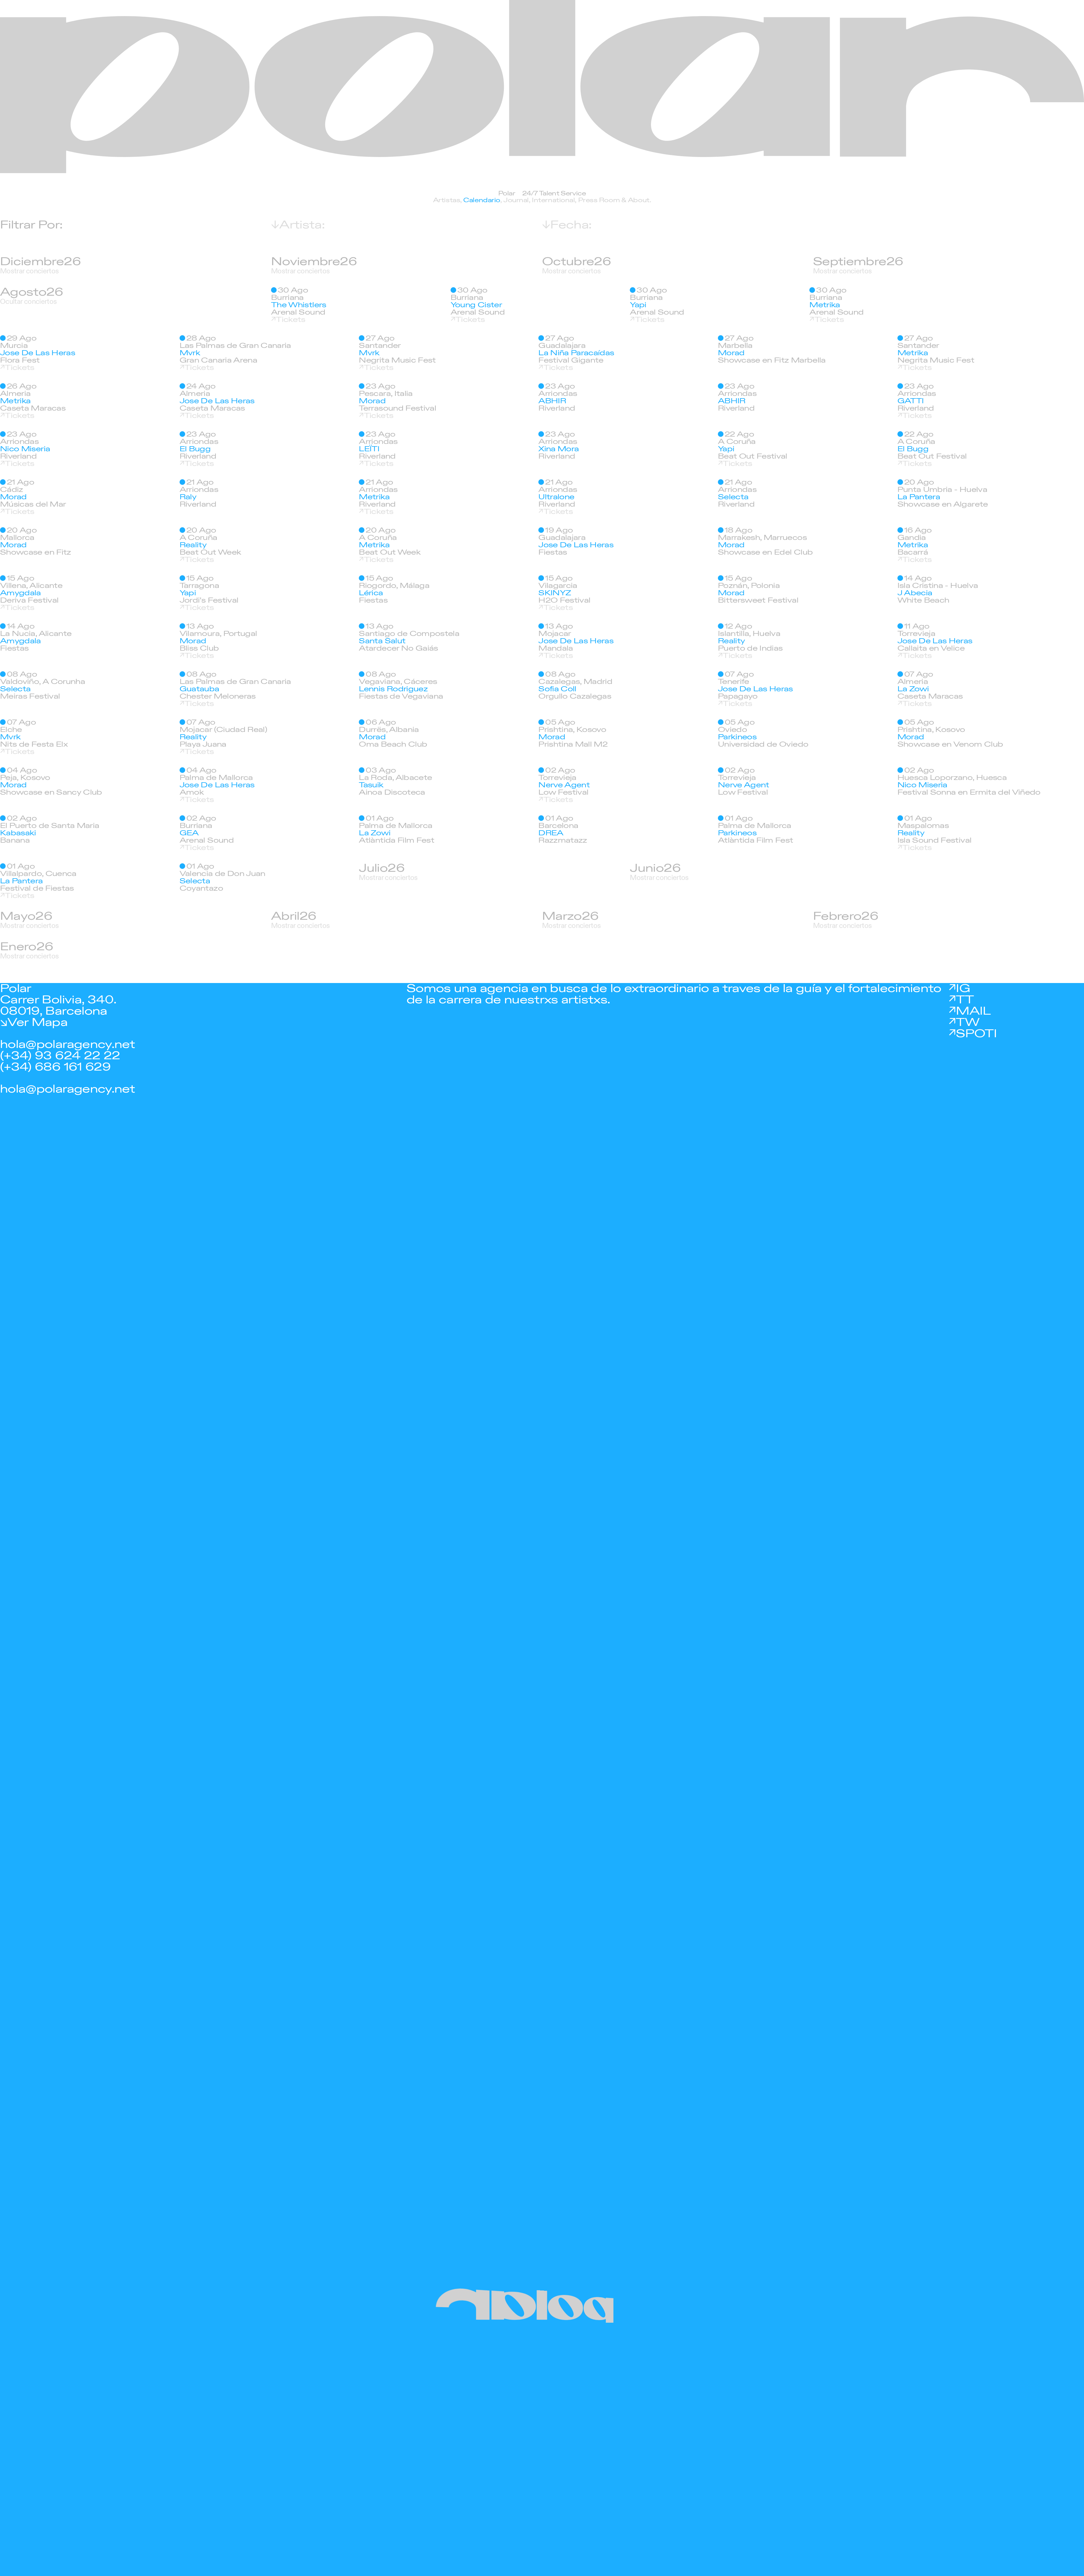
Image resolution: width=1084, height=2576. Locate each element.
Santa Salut (382, 641)
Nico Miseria (25, 449)
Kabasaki (18, 833)
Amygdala (20, 593)
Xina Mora (559, 449)
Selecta (733, 497)
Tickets (290, 320)
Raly (188, 497)
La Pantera (919, 497)
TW (968, 1022)
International (553, 200)
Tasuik (371, 785)
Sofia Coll (557, 689)
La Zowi (913, 689)
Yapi (638, 305)
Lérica (371, 593)
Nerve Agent (564, 785)
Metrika (825, 305)
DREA (551, 833)
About (639, 200)
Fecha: (571, 225)
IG (963, 989)
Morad (731, 353)
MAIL (973, 1011)
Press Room (599, 200)
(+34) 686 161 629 (55, 1067)
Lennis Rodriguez (393, 689)
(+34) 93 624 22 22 (60, 1056)
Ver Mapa (37, 1022)
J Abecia (915, 593)
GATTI (911, 401)
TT (965, 1000)
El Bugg (195, 449)
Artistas (447, 200)
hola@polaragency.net (67, 1044)
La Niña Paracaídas (576, 353)
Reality (193, 545)
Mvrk (190, 353)
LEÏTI (369, 449)
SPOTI (976, 1034)
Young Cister (476, 305)
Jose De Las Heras (38, 353)
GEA (189, 833)
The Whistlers (299, 305)
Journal (516, 200)
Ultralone (556, 497)
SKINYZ (555, 593)
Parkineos (737, 737)
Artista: (302, 225)
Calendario (482, 200)
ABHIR (552, 401)
